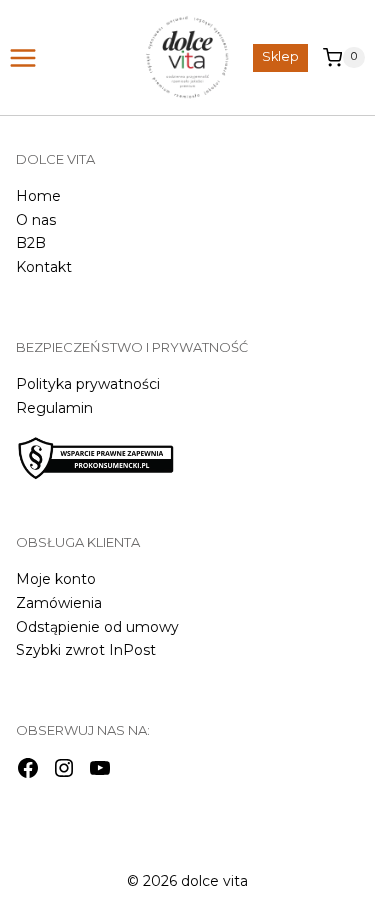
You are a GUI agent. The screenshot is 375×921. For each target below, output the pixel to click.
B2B (31, 243)
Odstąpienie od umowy (97, 627)
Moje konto (56, 579)
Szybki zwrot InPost (86, 650)
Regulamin (54, 408)
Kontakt (44, 267)
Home (38, 196)
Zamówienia (59, 603)
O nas (36, 220)
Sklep (280, 56)
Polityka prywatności (88, 384)
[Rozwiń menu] (26, 57)
